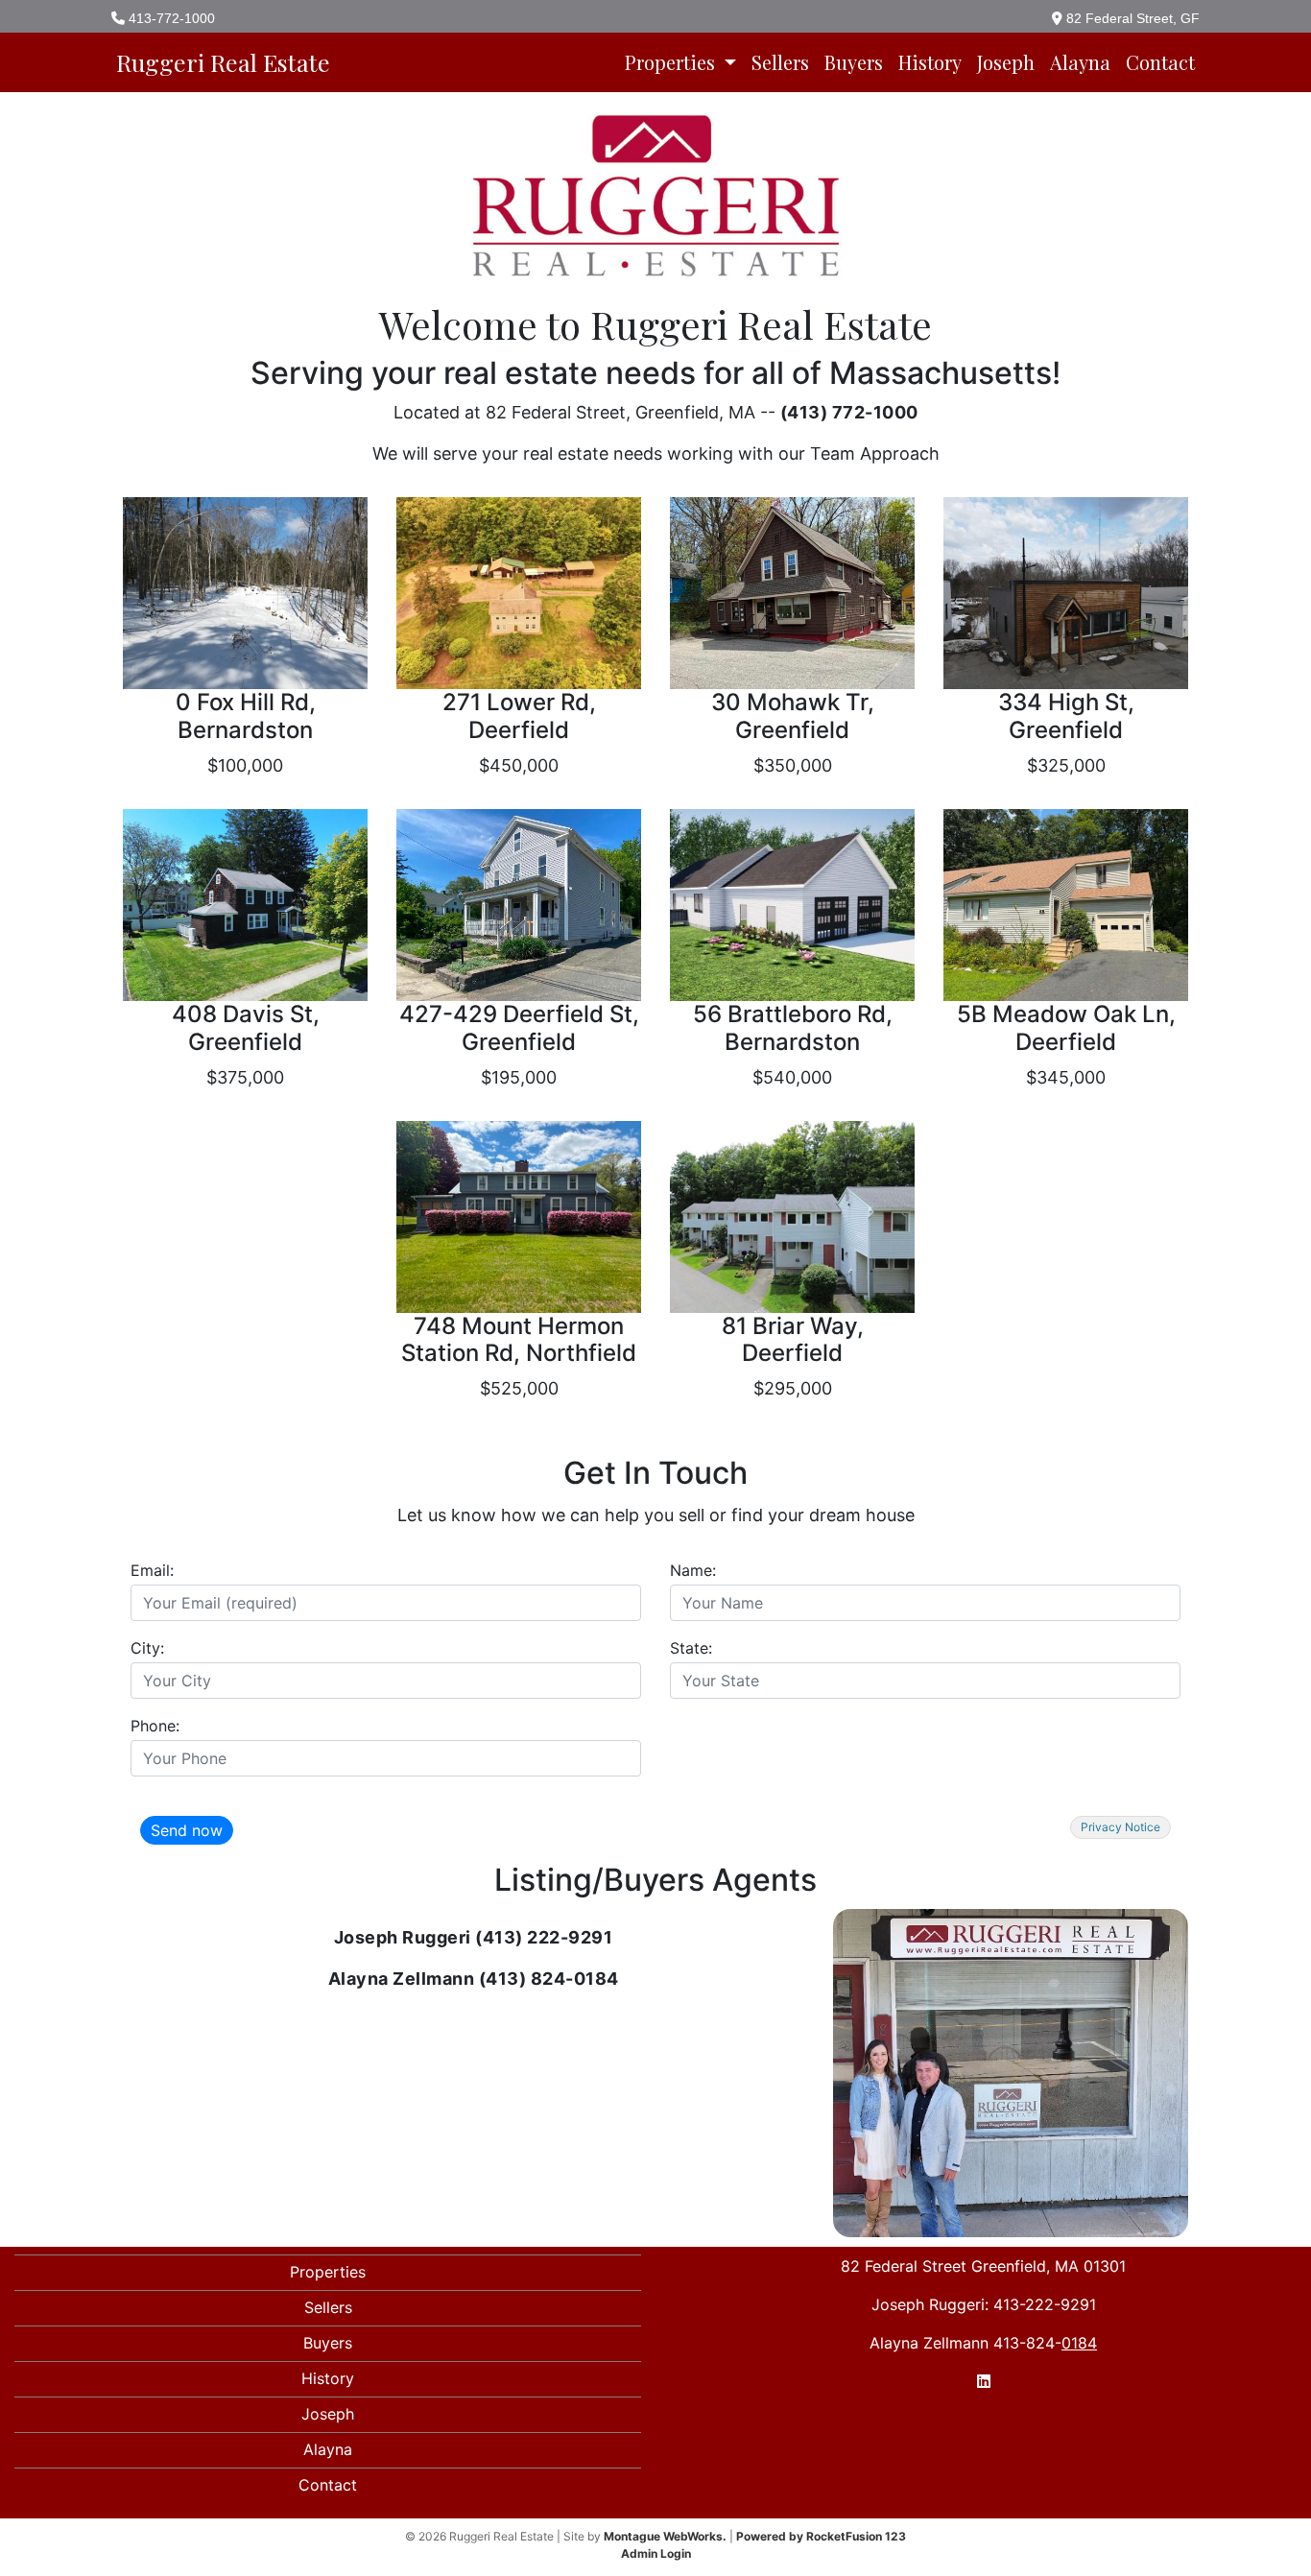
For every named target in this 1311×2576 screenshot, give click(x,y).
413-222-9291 (1045, 2304)
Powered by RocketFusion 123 (821, 2536)
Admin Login (656, 2553)
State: (691, 1648)
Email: (152, 1570)
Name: (693, 1570)
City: (147, 1648)
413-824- (1040, 2343)
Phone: (155, 1726)
